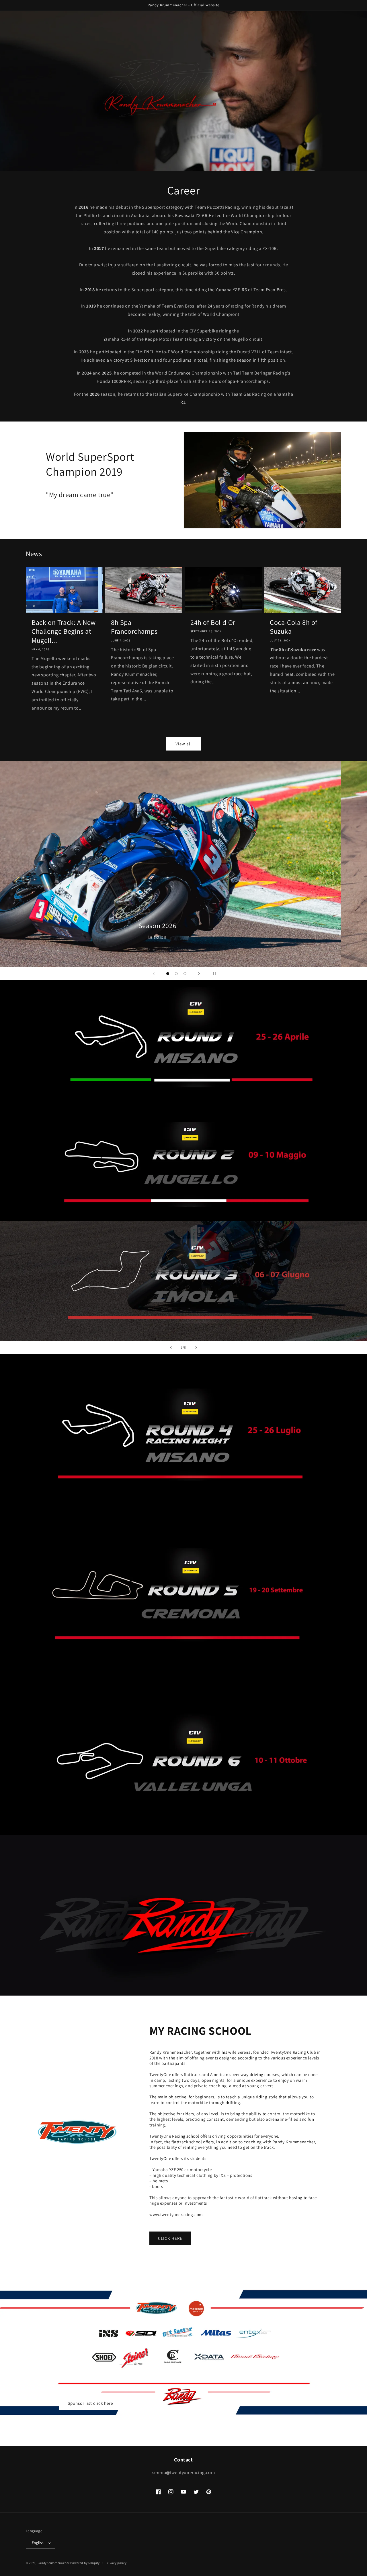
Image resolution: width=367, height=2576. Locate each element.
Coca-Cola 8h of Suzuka (294, 627)
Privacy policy (116, 2563)
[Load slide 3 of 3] (185, 974)
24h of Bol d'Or (213, 622)
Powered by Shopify (85, 2563)
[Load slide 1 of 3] (168, 974)
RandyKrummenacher (54, 2563)
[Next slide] (199, 974)
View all (184, 744)
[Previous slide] (154, 974)
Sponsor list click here (90, 2403)
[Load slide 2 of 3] (176, 974)
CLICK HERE (170, 2238)
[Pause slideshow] (213, 974)
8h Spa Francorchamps (134, 627)
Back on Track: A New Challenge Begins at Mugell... (64, 631)
